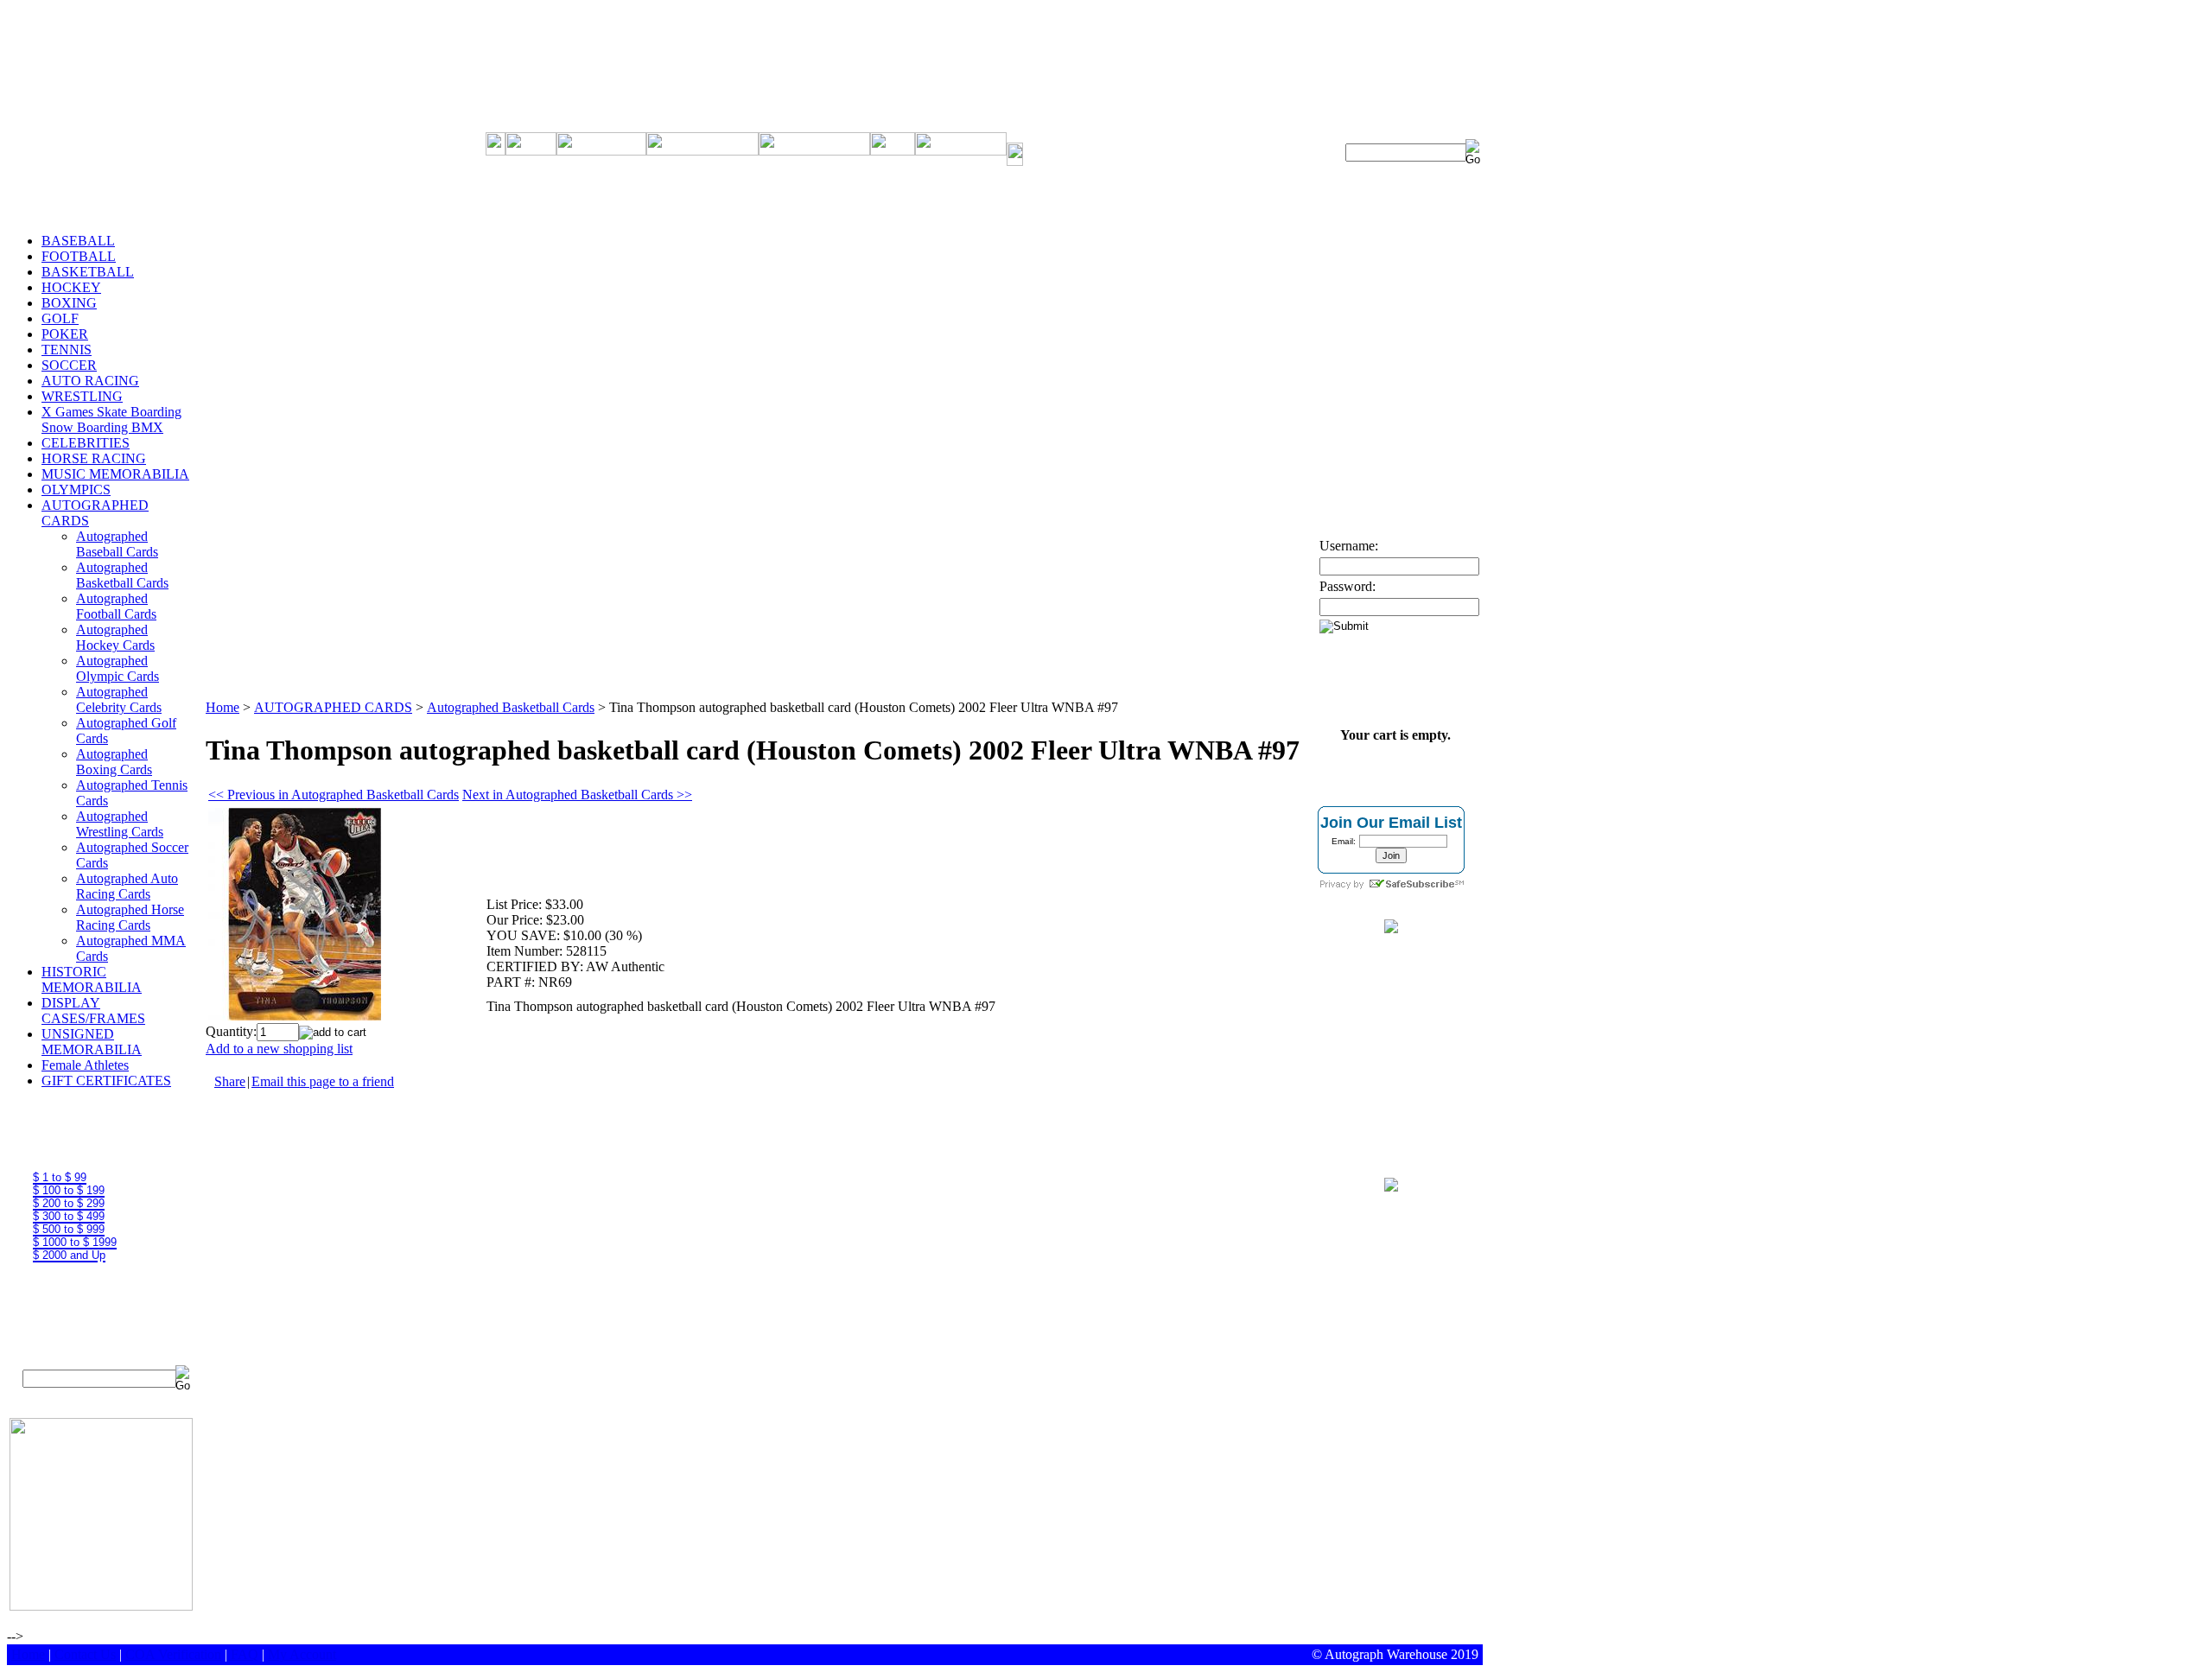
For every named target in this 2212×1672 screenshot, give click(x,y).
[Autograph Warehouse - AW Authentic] (1391, 928)
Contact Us (85, 1654)
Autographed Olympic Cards (118, 668)
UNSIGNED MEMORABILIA (92, 1042)
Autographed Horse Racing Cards (130, 917)
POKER (65, 334)
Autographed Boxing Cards (114, 762)
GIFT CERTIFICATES (106, 1081)
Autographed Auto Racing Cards (127, 886)
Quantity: (231, 1031)
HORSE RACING (94, 458)
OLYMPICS (76, 490)
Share (230, 1081)
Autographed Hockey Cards (115, 637)
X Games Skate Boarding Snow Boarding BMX (111, 420)
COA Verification (173, 1654)
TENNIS (67, 350)
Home (222, 707)
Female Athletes (85, 1065)
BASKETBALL (88, 272)
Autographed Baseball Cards (117, 544)
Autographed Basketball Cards (122, 575)
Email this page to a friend (323, 1081)
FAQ (245, 1654)
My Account (302, 1654)
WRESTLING (82, 396)
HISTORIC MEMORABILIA (92, 979)
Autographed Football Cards (116, 606)
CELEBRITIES (86, 443)
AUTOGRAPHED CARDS (333, 707)
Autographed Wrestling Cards (120, 824)
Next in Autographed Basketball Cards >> (577, 795)
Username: (1349, 546)
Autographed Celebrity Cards (119, 699)
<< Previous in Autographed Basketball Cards (334, 795)
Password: (1348, 586)
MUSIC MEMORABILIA (115, 474)
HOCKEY (71, 287)
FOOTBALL (79, 256)
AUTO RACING (90, 381)
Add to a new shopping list (279, 1049)
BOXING (69, 303)
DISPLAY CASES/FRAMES (93, 1011)
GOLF (60, 318)
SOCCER (69, 365)
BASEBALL (78, 241)
